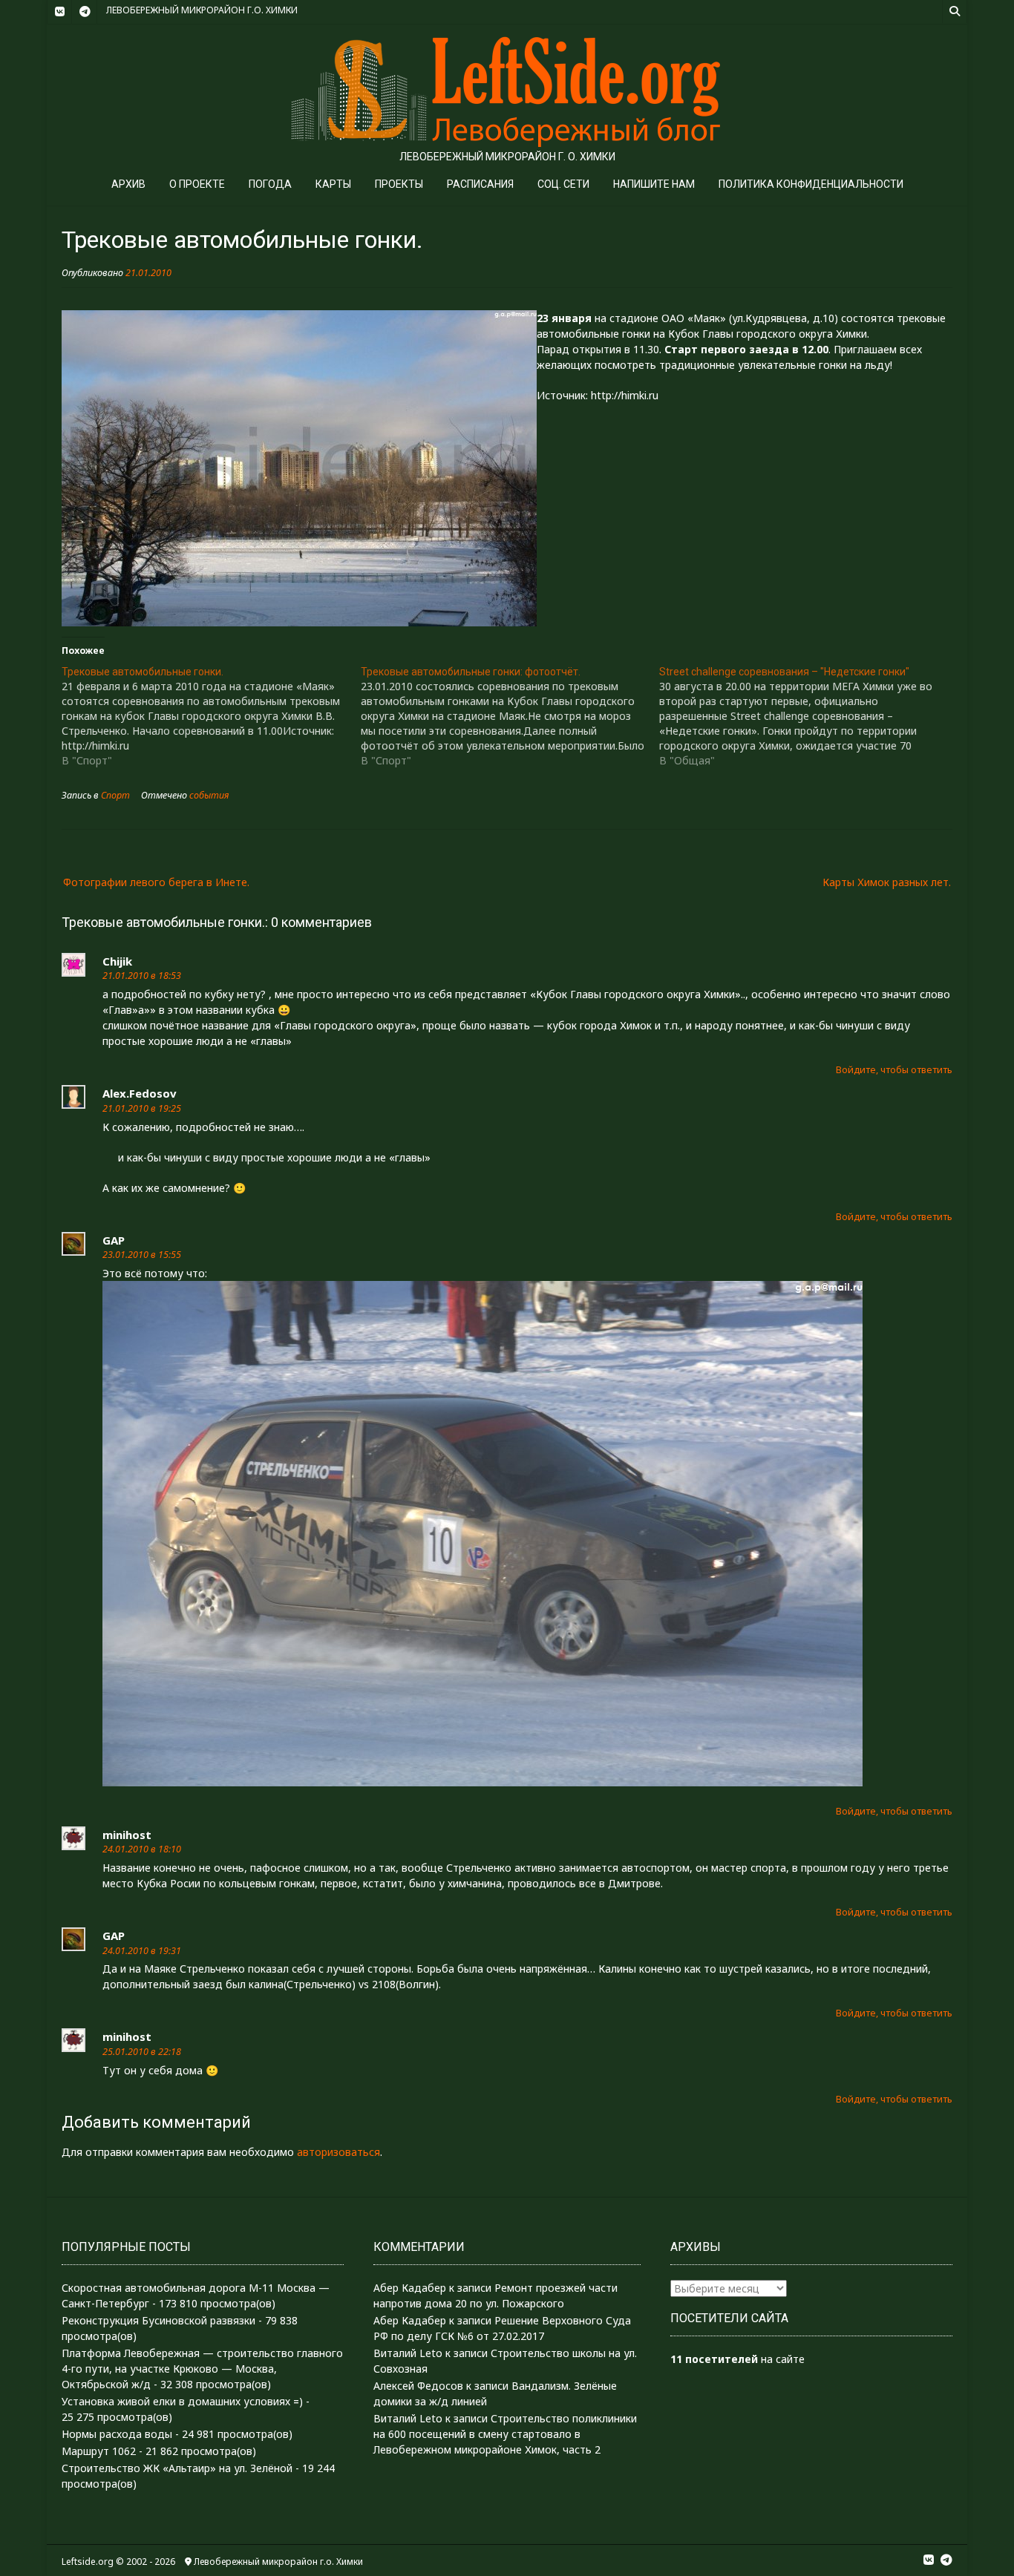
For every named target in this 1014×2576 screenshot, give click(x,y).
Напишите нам (654, 184)
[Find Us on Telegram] (85, 12)
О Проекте (197, 184)
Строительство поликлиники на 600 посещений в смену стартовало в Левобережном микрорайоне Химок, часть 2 (505, 2434)
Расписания (480, 184)
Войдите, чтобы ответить (894, 1070)
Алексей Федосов (418, 2386)
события (209, 795)
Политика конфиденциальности (811, 184)
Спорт (115, 795)
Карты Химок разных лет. (887, 882)
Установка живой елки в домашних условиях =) (182, 2401)
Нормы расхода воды (117, 2434)
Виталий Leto (408, 2353)
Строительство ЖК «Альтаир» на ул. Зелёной (177, 2468)
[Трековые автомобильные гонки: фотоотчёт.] (510, 716)
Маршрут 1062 (99, 2451)
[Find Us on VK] (59, 12)
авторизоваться (338, 2152)
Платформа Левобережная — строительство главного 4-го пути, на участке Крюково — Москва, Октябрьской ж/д (202, 2369)
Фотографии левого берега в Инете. (156, 882)
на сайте (737, 2359)
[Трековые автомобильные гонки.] (211, 716)
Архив (128, 184)
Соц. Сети (563, 184)
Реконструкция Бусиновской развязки (158, 2320)
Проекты (399, 184)
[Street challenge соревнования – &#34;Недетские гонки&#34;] (809, 716)
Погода (270, 184)
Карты (333, 184)
